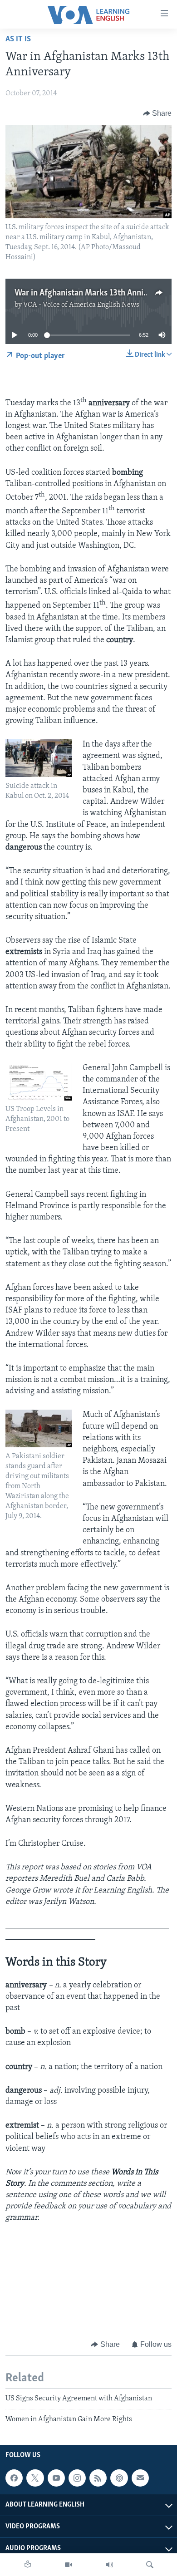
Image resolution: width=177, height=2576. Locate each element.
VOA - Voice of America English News (81, 305)
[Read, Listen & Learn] (28, 2565)
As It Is (18, 39)
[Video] (69, 2565)
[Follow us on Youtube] (56, 2478)
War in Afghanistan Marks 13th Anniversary (93, 293)
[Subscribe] (140, 2478)
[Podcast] (119, 2478)
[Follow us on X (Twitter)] (35, 2478)
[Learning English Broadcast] (109, 2565)
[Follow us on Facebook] (14, 2478)
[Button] (157, 113)
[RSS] (98, 2478)
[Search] (150, 2565)
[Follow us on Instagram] (77, 2478)
